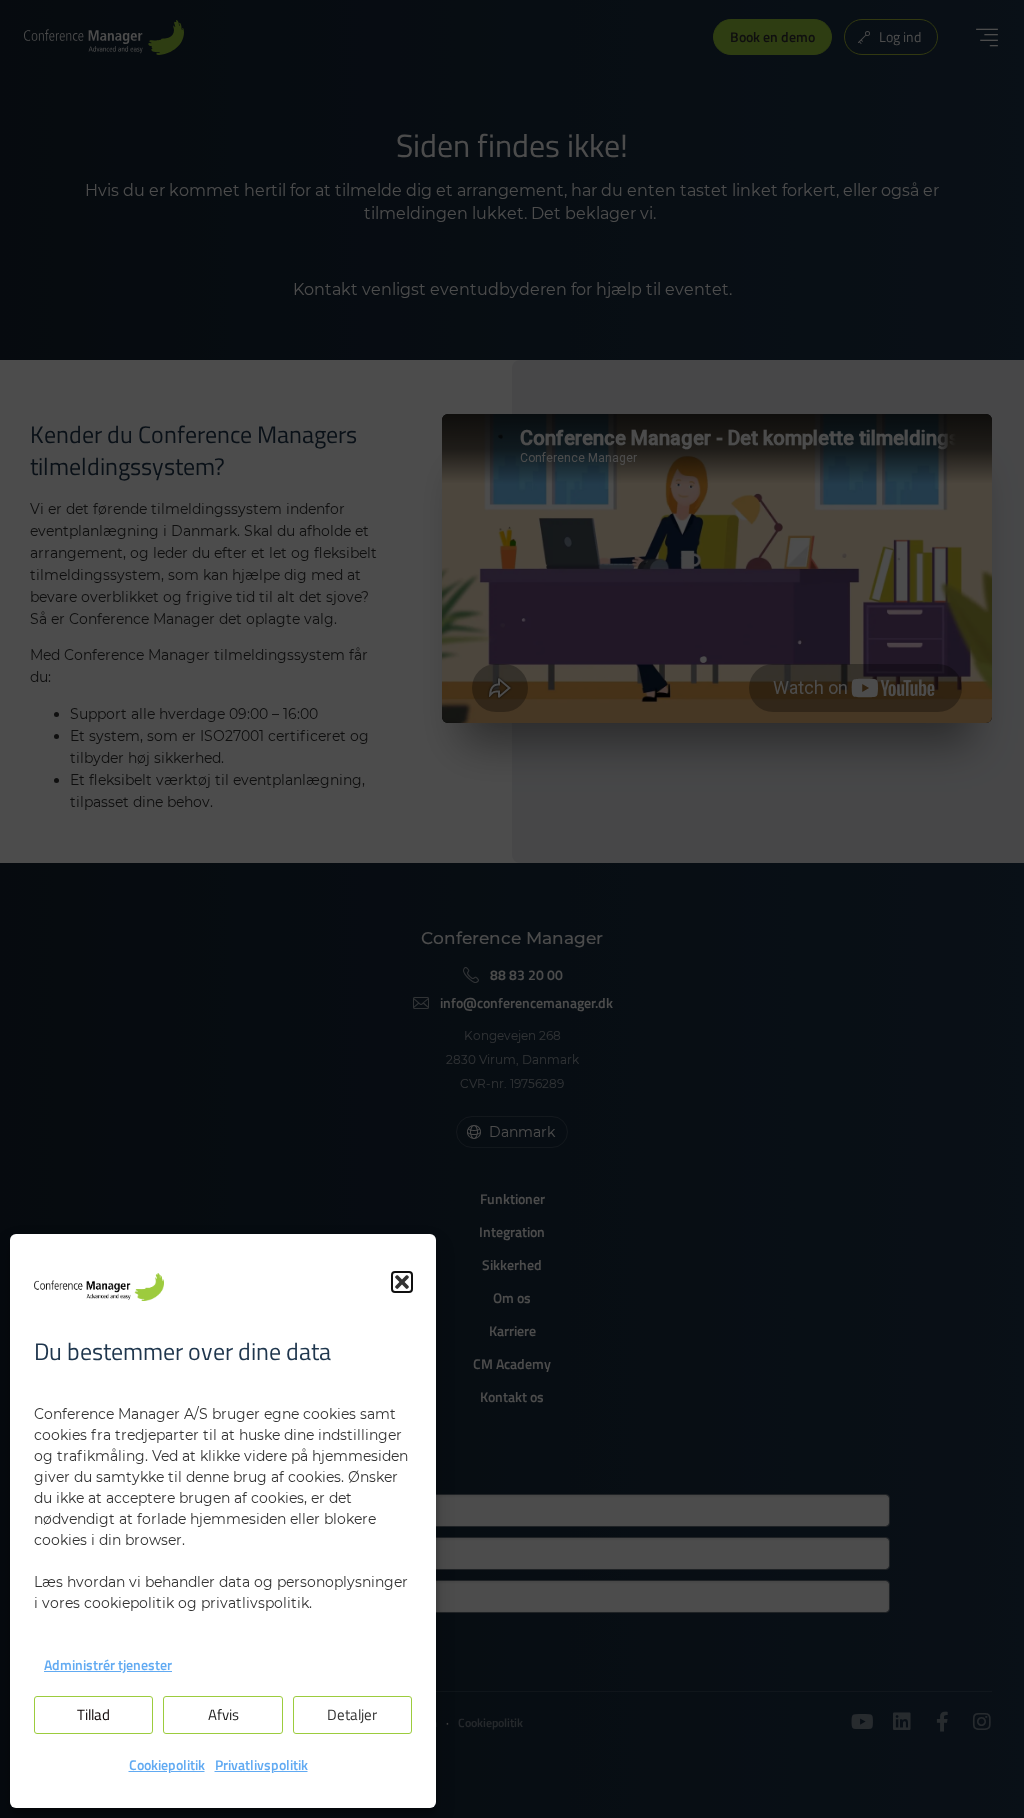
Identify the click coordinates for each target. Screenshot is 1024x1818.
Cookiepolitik (167, 1764)
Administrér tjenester (108, 1664)
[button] (402, 1282)
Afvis (223, 1714)
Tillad (93, 1714)
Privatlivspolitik (261, 1764)
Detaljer (352, 1714)
